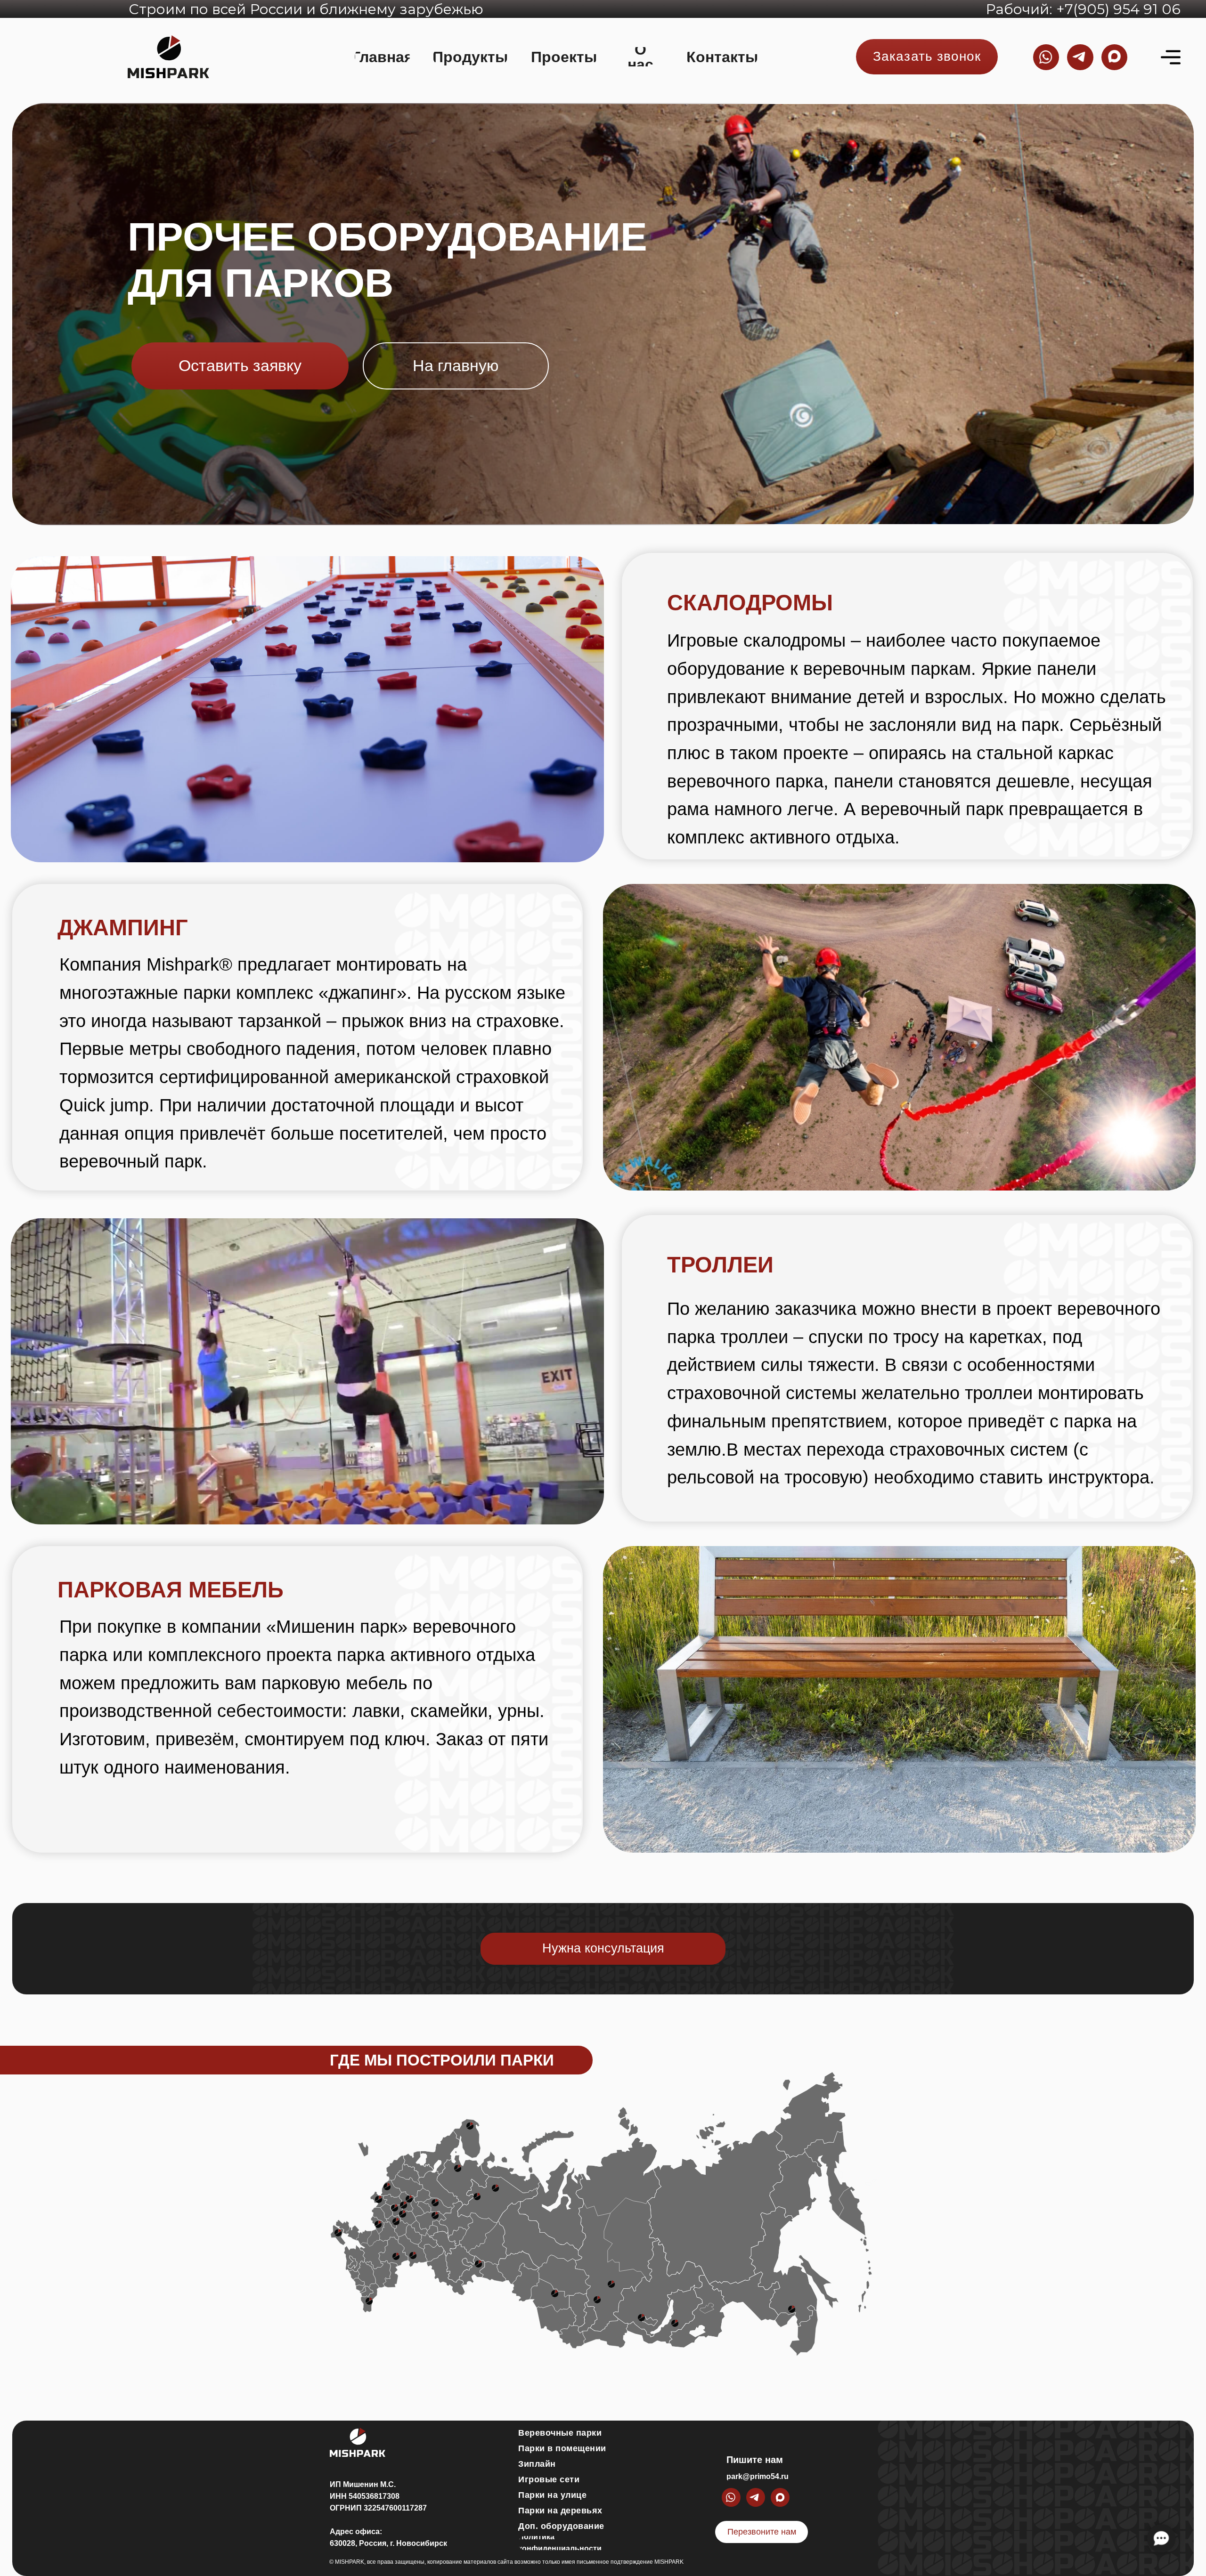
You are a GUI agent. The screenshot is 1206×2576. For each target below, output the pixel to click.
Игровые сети (549, 2479)
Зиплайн (537, 2464)
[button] (927, 57)
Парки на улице (552, 2495)
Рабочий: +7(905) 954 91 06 (1083, 9)
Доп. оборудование (561, 2526)
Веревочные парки (560, 2433)
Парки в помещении (562, 2448)
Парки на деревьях (560, 2511)
